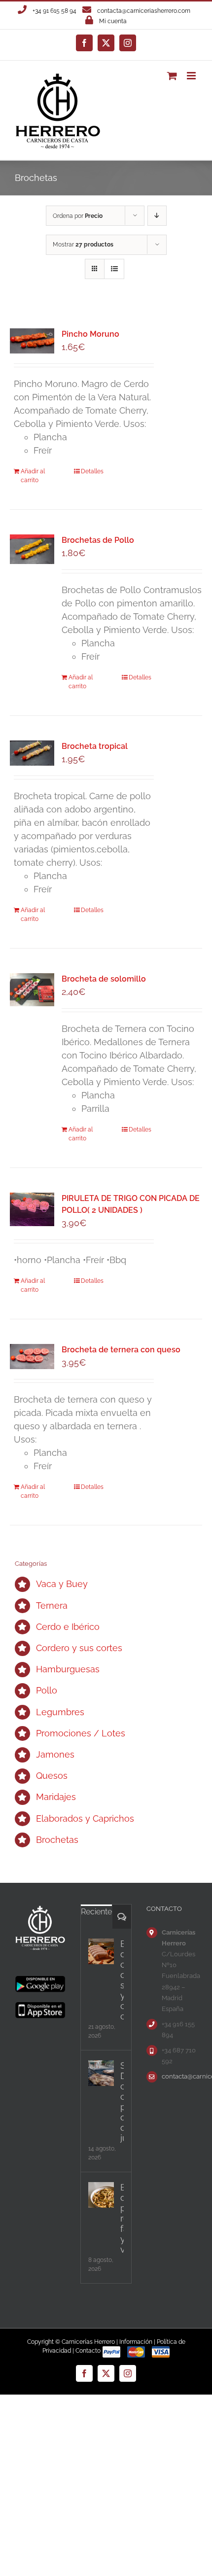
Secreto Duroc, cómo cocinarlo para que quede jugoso (122, 2102)
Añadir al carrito (33, 476)
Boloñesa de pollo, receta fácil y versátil (122, 2218)
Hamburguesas (68, 1669)
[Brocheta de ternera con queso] (32, 1356)
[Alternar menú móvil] (192, 76)
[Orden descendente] (157, 216)
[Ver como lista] (114, 269)
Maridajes (56, 1797)
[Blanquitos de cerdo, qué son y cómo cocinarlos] (101, 1951)
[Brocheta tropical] (32, 753)
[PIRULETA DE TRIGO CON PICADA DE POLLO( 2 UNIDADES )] (32, 1209)
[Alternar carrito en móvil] (172, 76)
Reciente (96, 1912)
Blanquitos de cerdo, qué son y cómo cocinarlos (122, 1980)
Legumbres (60, 1712)
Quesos (52, 1776)
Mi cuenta (113, 21)
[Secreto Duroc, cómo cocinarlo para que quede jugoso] (101, 2073)
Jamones (55, 1754)
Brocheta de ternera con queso (121, 1350)
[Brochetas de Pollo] (32, 549)
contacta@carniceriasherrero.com (144, 11)
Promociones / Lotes (81, 1733)
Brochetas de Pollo (98, 540)
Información (136, 2342)
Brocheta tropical (95, 746)
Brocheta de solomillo (104, 979)
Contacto (88, 2351)
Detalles (92, 471)
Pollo (47, 1690)
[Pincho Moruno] (32, 341)
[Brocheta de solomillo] (32, 990)
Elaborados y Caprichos (85, 1818)
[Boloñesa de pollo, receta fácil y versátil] (101, 2195)
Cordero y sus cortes (79, 1648)
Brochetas (57, 1840)
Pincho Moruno (90, 334)
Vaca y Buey (62, 1584)
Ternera (52, 1606)
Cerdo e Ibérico (68, 1627)
